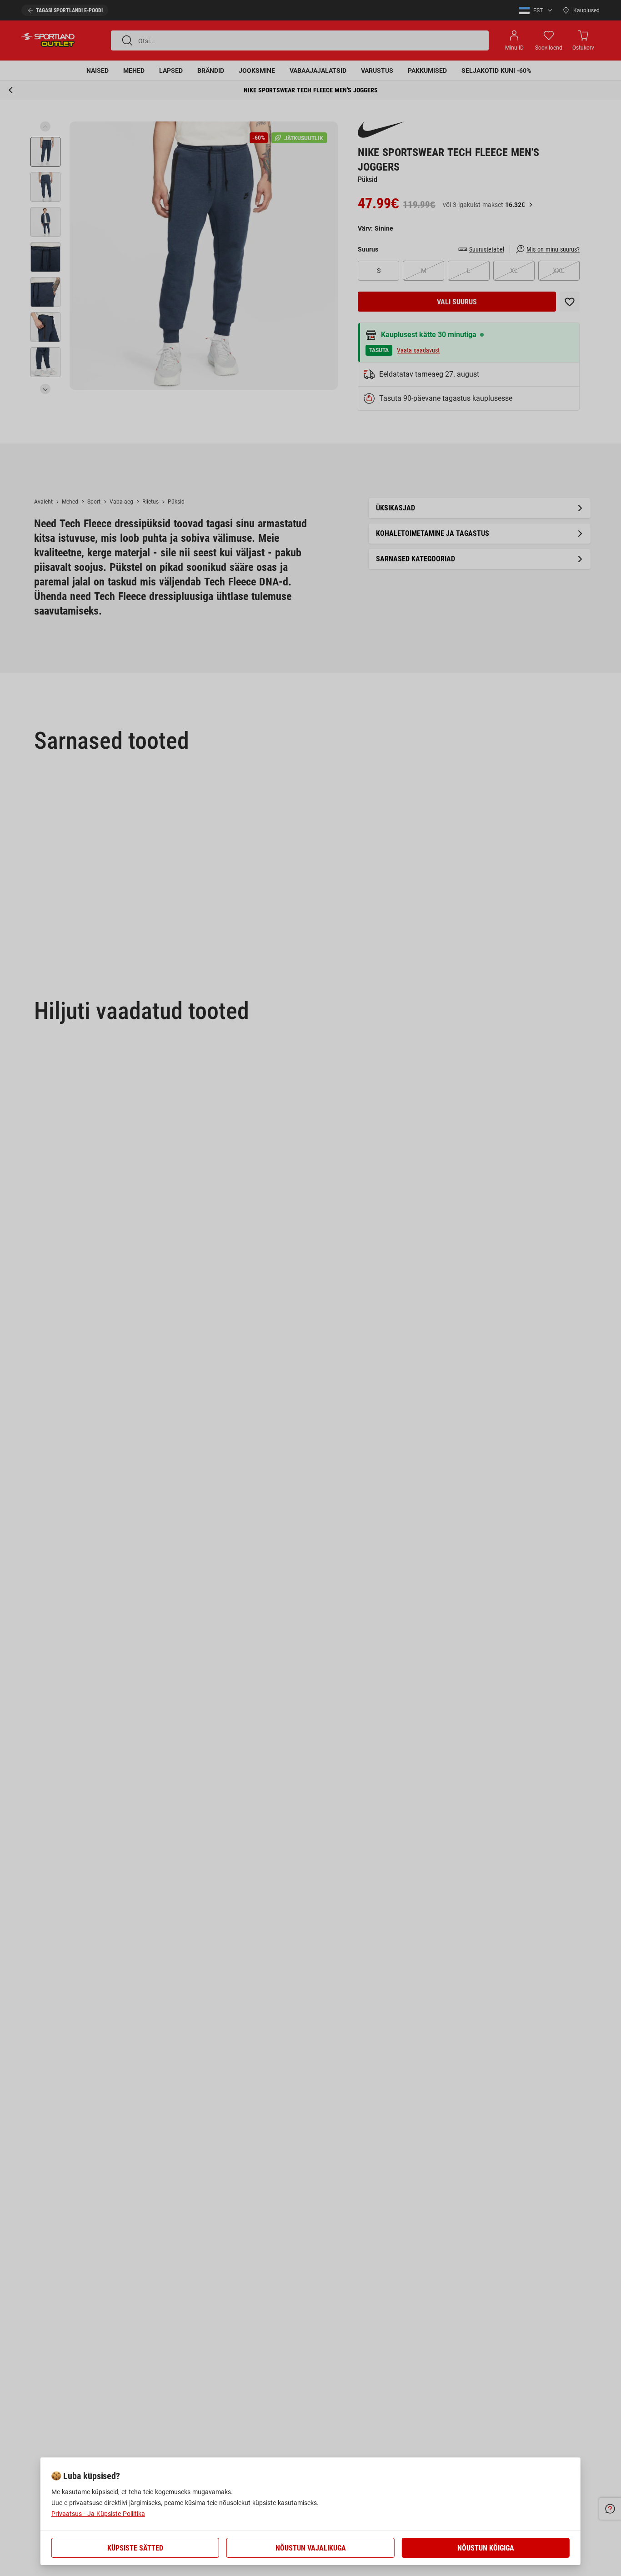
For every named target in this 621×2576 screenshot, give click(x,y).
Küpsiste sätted (135, 2548)
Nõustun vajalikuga (311, 2548)
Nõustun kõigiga (486, 2548)
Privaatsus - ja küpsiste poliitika (98, 2514)
